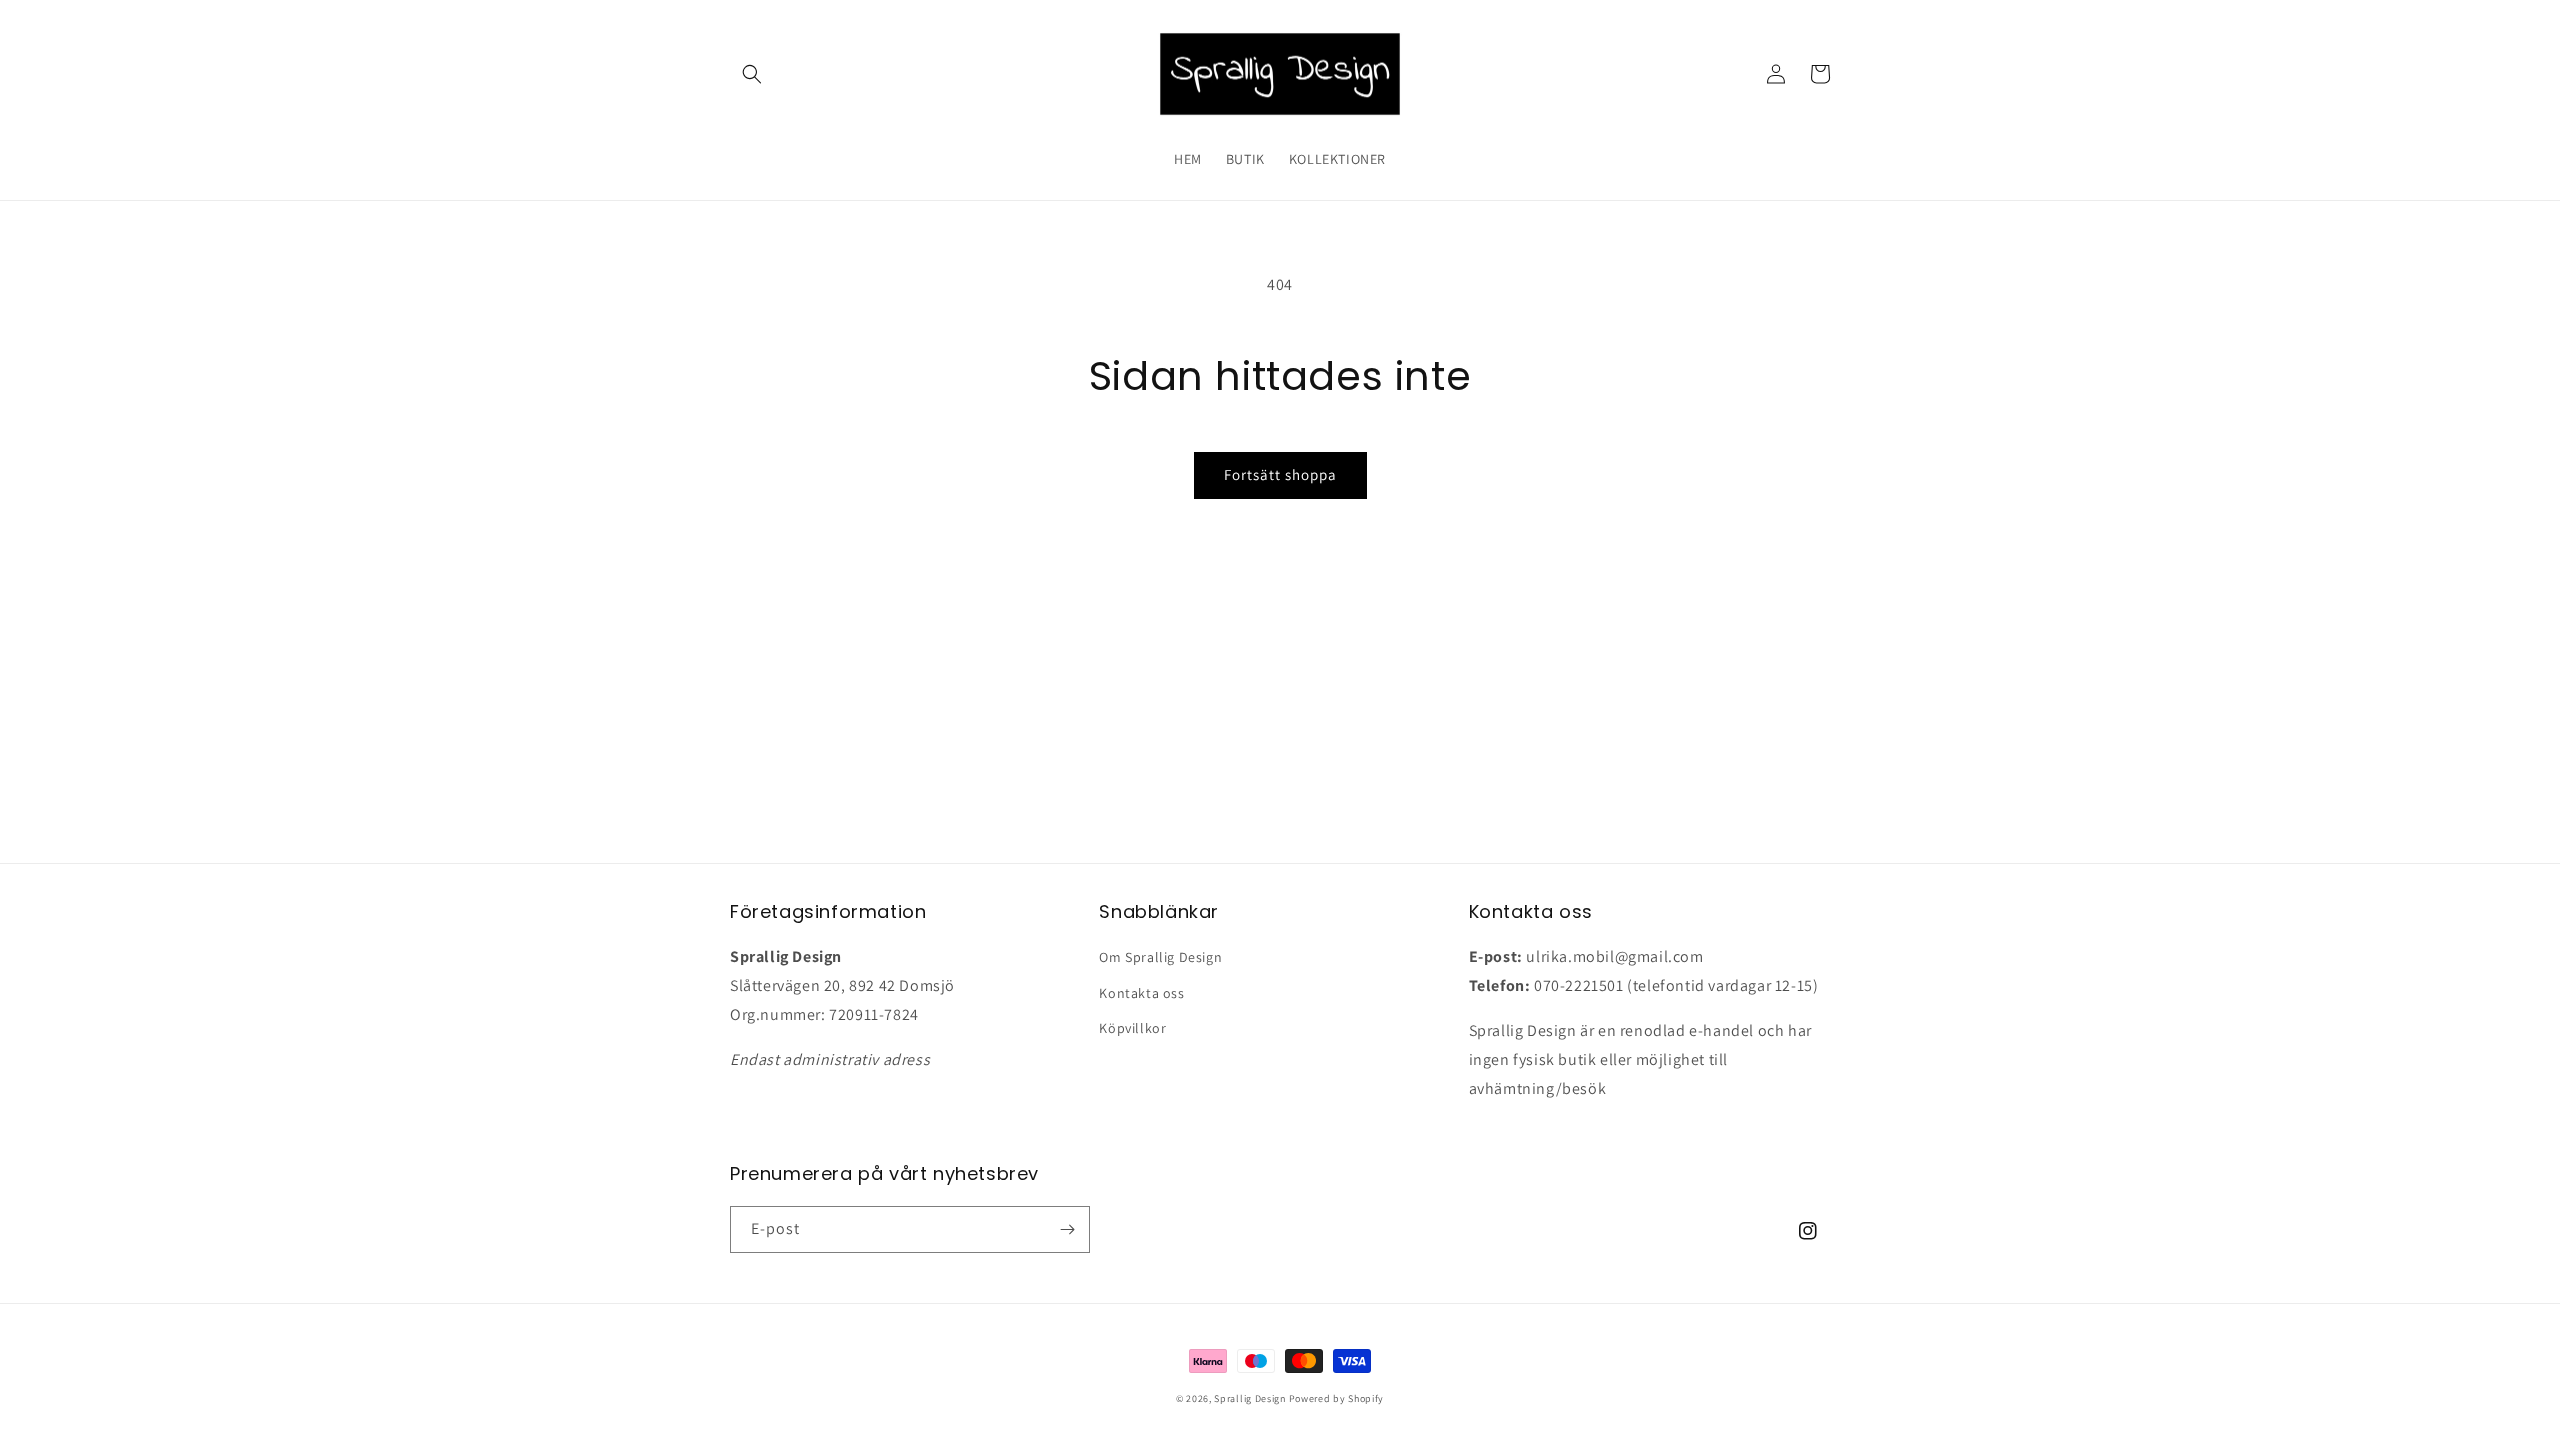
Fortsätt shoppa (1280, 474)
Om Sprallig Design (1160, 957)
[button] (752, 74)
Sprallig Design (1250, 1398)
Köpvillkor (1132, 1028)
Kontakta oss (1141, 993)
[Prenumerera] (1067, 1229)
